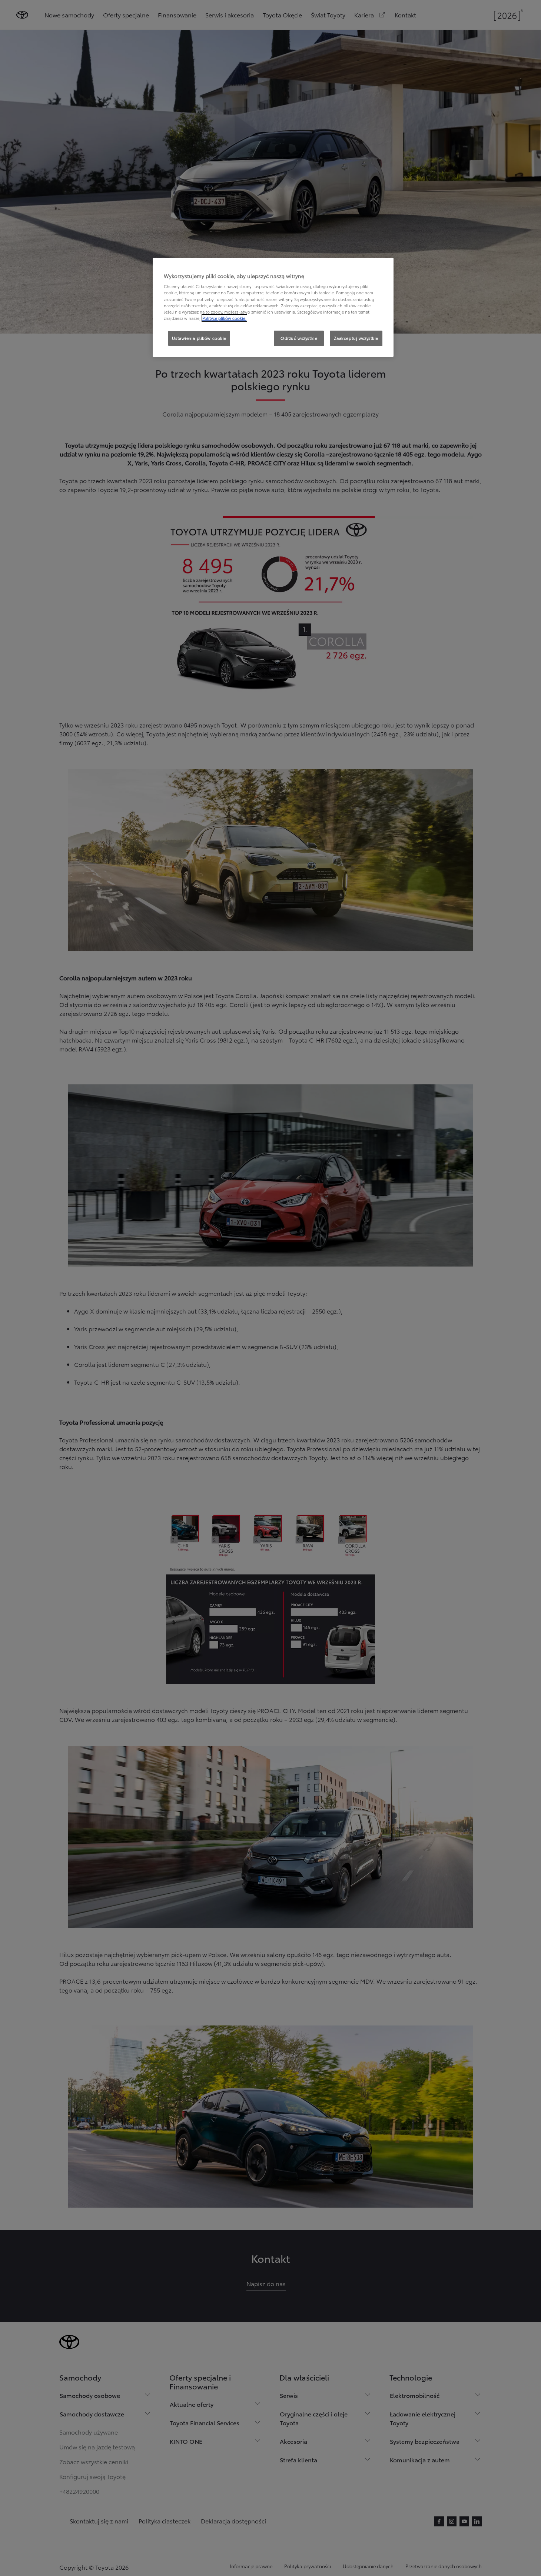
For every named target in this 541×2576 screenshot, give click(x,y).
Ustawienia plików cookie (199, 338)
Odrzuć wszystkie (299, 338)
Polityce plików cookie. (224, 318)
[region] (273, 307)
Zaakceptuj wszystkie (356, 338)
